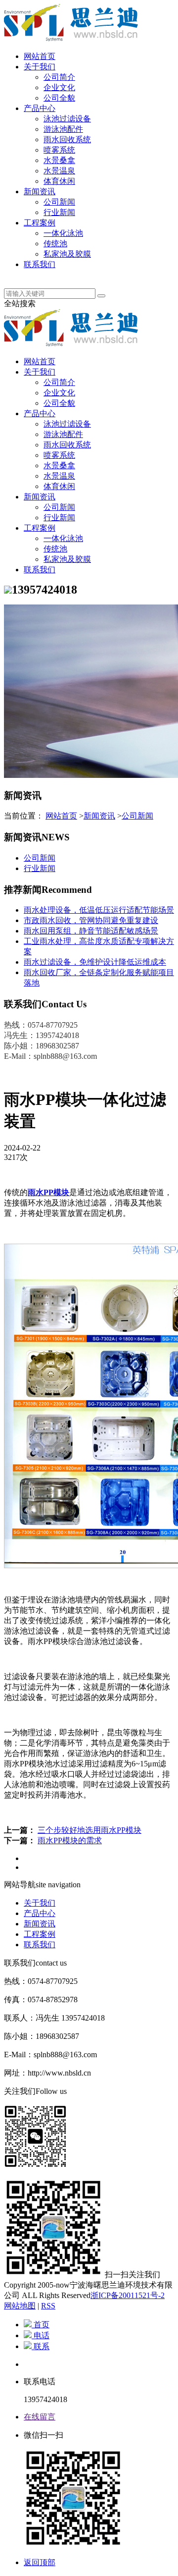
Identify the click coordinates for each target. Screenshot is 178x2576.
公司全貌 (59, 98)
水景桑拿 (59, 160)
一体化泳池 (63, 233)
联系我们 (40, 264)
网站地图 (20, 2306)
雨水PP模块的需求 (70, 1840)
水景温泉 (59, 171)
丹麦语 (36, 275)
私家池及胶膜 (67, 254)
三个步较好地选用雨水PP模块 (89, 1830)
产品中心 (40, 108)
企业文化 (59, 87)
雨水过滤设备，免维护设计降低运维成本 (95, 962)
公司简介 (59, 77)
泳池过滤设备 (67, 119)
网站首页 (40, 56)
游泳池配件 (63, 129)
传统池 (55, 244)
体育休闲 (59, 181)
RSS (48, 2306)
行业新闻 (59, 212)
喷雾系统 (59, 150)
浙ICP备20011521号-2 (128, 2295)
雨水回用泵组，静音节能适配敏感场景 (91, 931)
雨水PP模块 (48, 1192)
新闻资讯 (40, 192)
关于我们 (40, 67)
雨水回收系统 (67, 139)
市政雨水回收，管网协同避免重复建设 (91, 920)
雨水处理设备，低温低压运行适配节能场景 (99, 910)
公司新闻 (59, 202)
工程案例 (40, 223)
